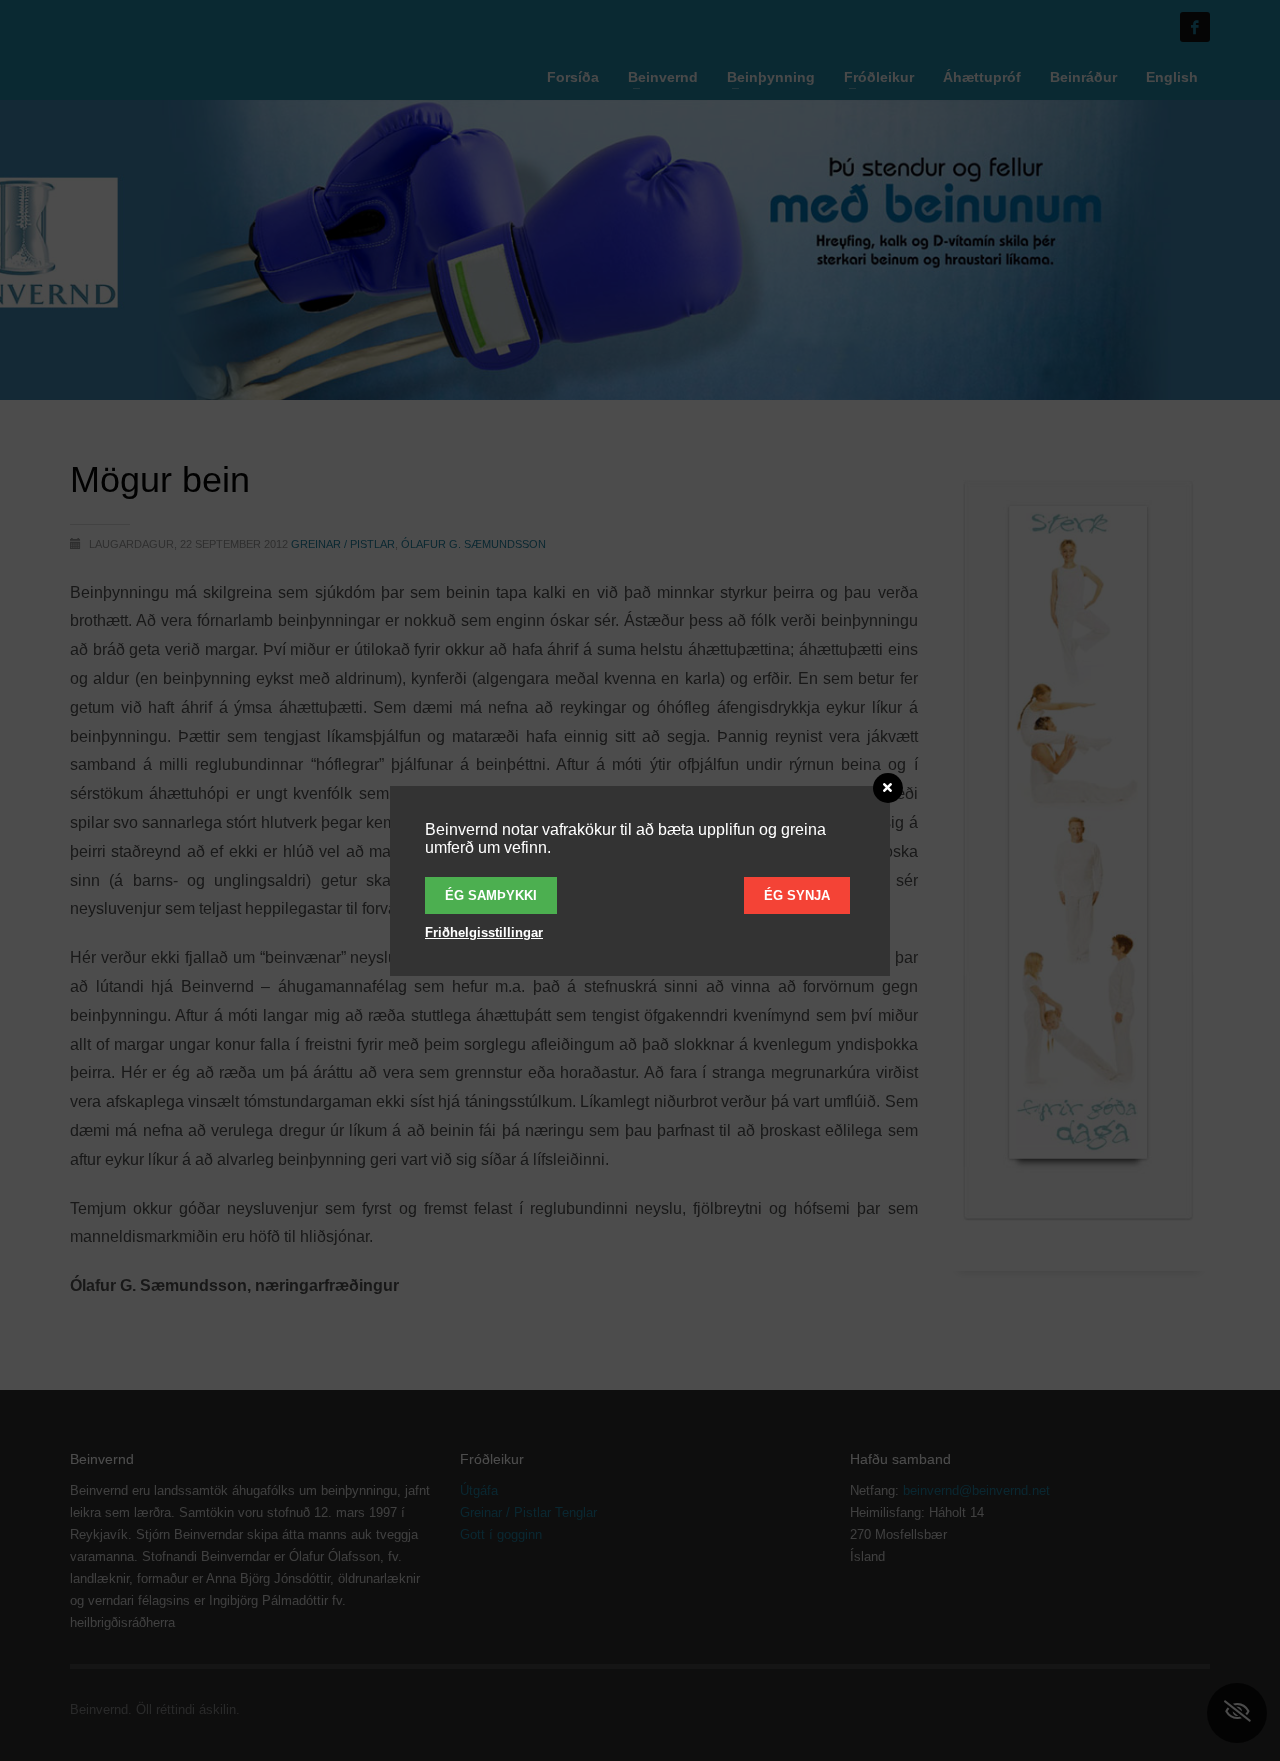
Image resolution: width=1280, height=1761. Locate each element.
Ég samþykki (491, 895)
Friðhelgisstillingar (484, 932)
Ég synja (797, 895)
